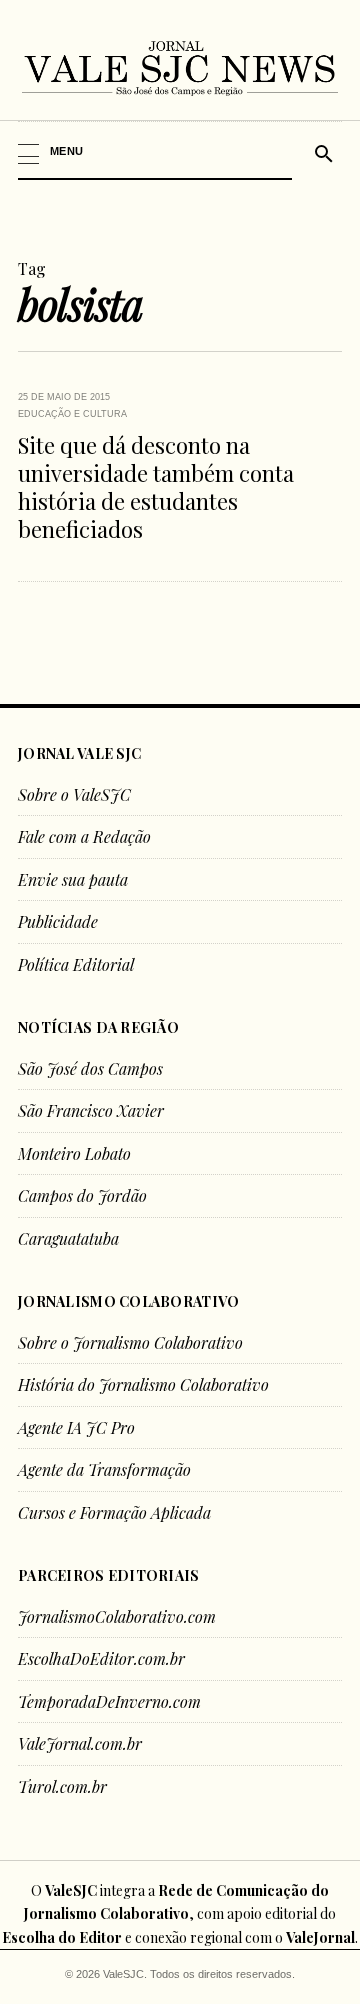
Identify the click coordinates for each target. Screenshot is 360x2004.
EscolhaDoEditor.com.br (101, 1658)
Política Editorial (76, 964)
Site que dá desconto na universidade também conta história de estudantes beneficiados (156, 487)
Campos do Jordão (82, 1195)
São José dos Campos (90, 1068)
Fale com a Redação (84, 836)
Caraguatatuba (68, 1238)
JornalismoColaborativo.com (117, 1616)
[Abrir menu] (156, 151)
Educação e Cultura (72, 414)
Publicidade (58, 921)
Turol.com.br (62, 1786)
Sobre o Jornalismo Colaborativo (130, 1342)
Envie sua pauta (73, 879)
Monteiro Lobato (74, 1153)
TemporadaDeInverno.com (109, 1701)
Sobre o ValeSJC (74, 794)
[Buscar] (321, 151)
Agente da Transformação (104, 1469)
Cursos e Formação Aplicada (114, 1512)
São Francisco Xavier (91, 1110)
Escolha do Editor (62, 1937)
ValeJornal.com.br (80, 1743)
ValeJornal (320, 1937)
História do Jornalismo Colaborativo (143, 1384)
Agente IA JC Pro (76, 1427)
